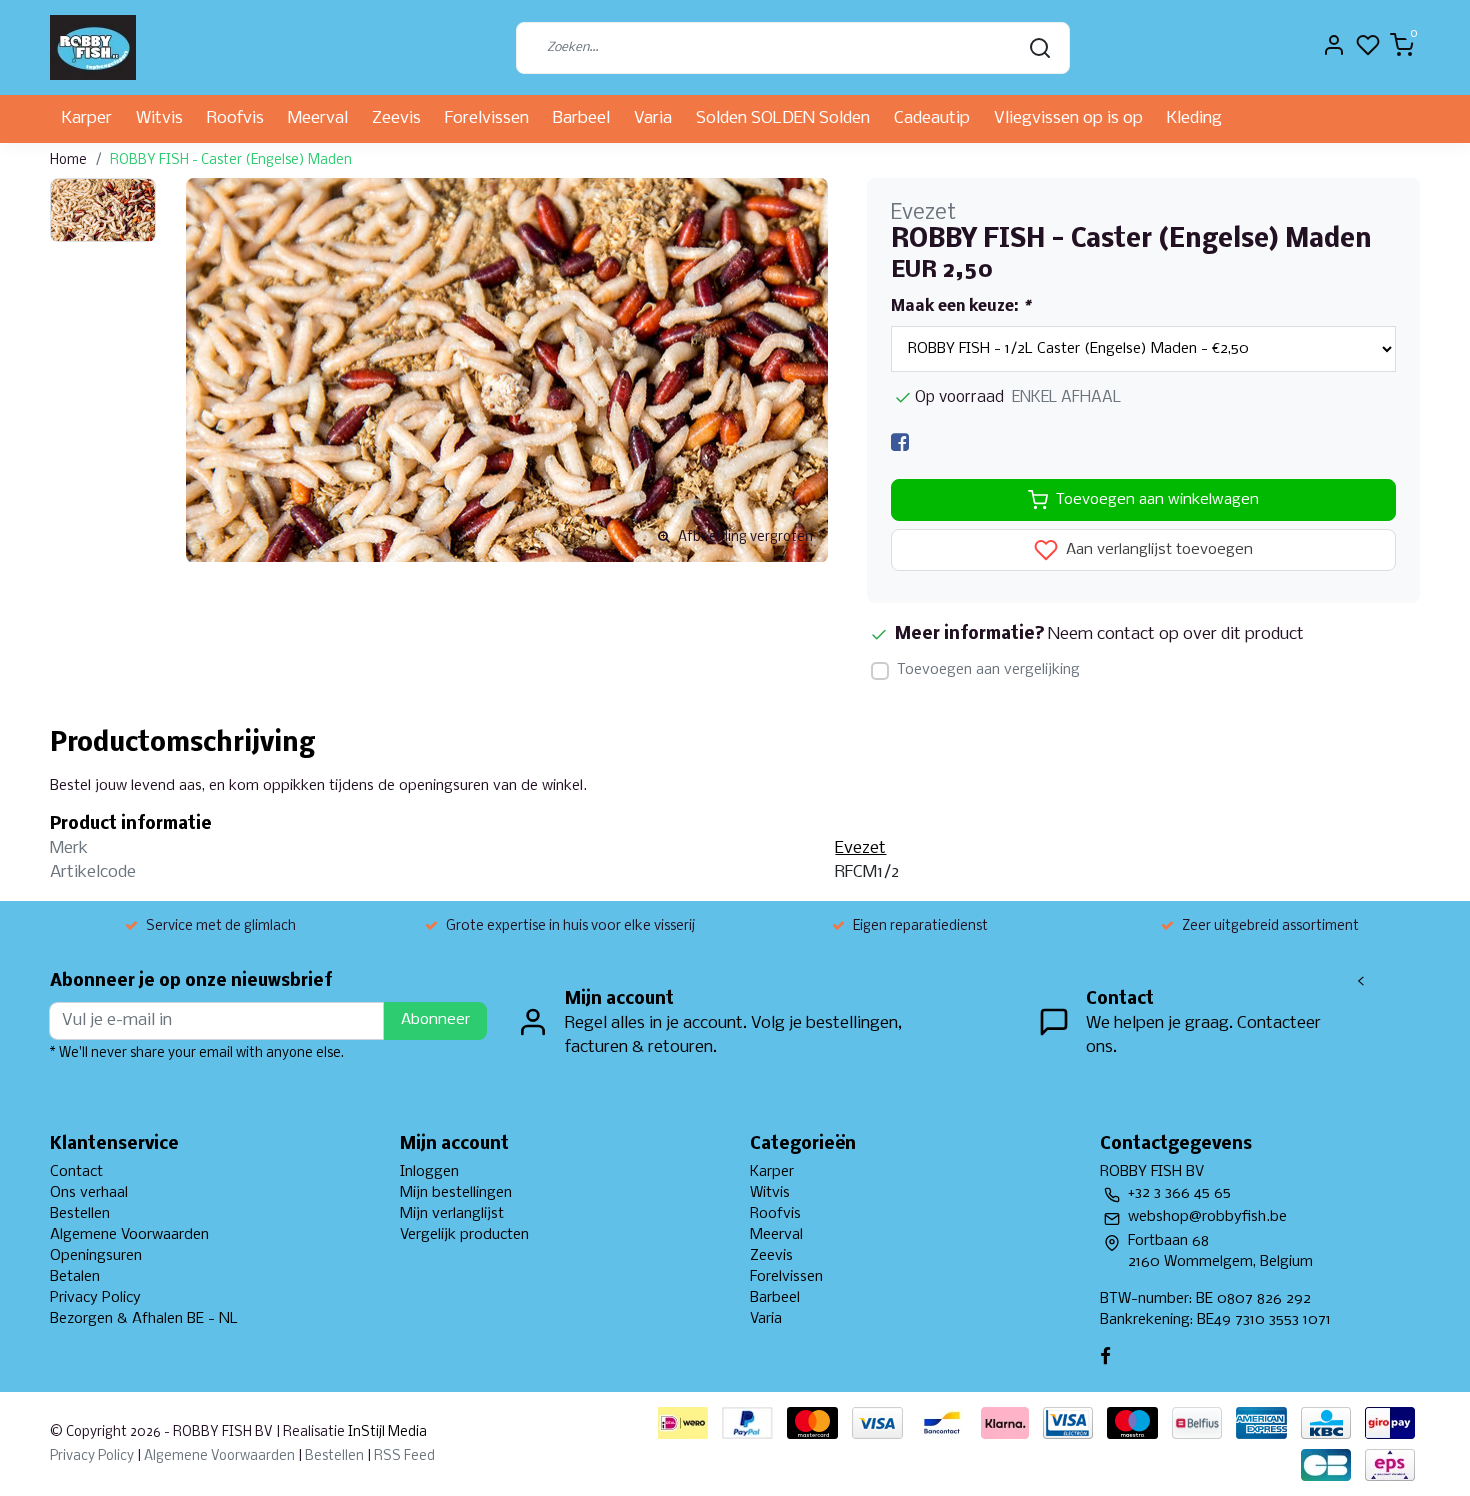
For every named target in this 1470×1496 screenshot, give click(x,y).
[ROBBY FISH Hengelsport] (93, 47)
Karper (87, 118)
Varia (653, 118)
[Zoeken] (1040, 48)
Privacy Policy (95, 1298)
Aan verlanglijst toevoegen (1157, 551)
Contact (76, 1172)
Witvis (159, 118)
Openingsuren (96, 1256)
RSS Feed (404, 1456)
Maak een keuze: (960, 307)
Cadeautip (932, 118)
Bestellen (80, 1214)
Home (68, 160)
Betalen (75, 1277)
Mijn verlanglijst (452, 1214)
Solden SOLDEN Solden (783, 118)
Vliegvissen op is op (1068, 118)
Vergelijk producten (464, 1235)
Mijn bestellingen (456, 1193)
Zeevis (396, 118)
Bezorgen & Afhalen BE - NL (144, 1319)
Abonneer (435, 1020)
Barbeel (581, 118)
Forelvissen (487, 118)
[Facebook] (900, 442)
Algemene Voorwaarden (129, 1235)
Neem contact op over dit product (1176, 634)
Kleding (1194, 118)
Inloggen (429, 1172)
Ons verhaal (89, 1193)
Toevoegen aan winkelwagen (1157, 500)
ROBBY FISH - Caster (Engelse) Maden (231, 160)
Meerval (318, 118)
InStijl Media (386, 1432)
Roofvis (235, 118)
